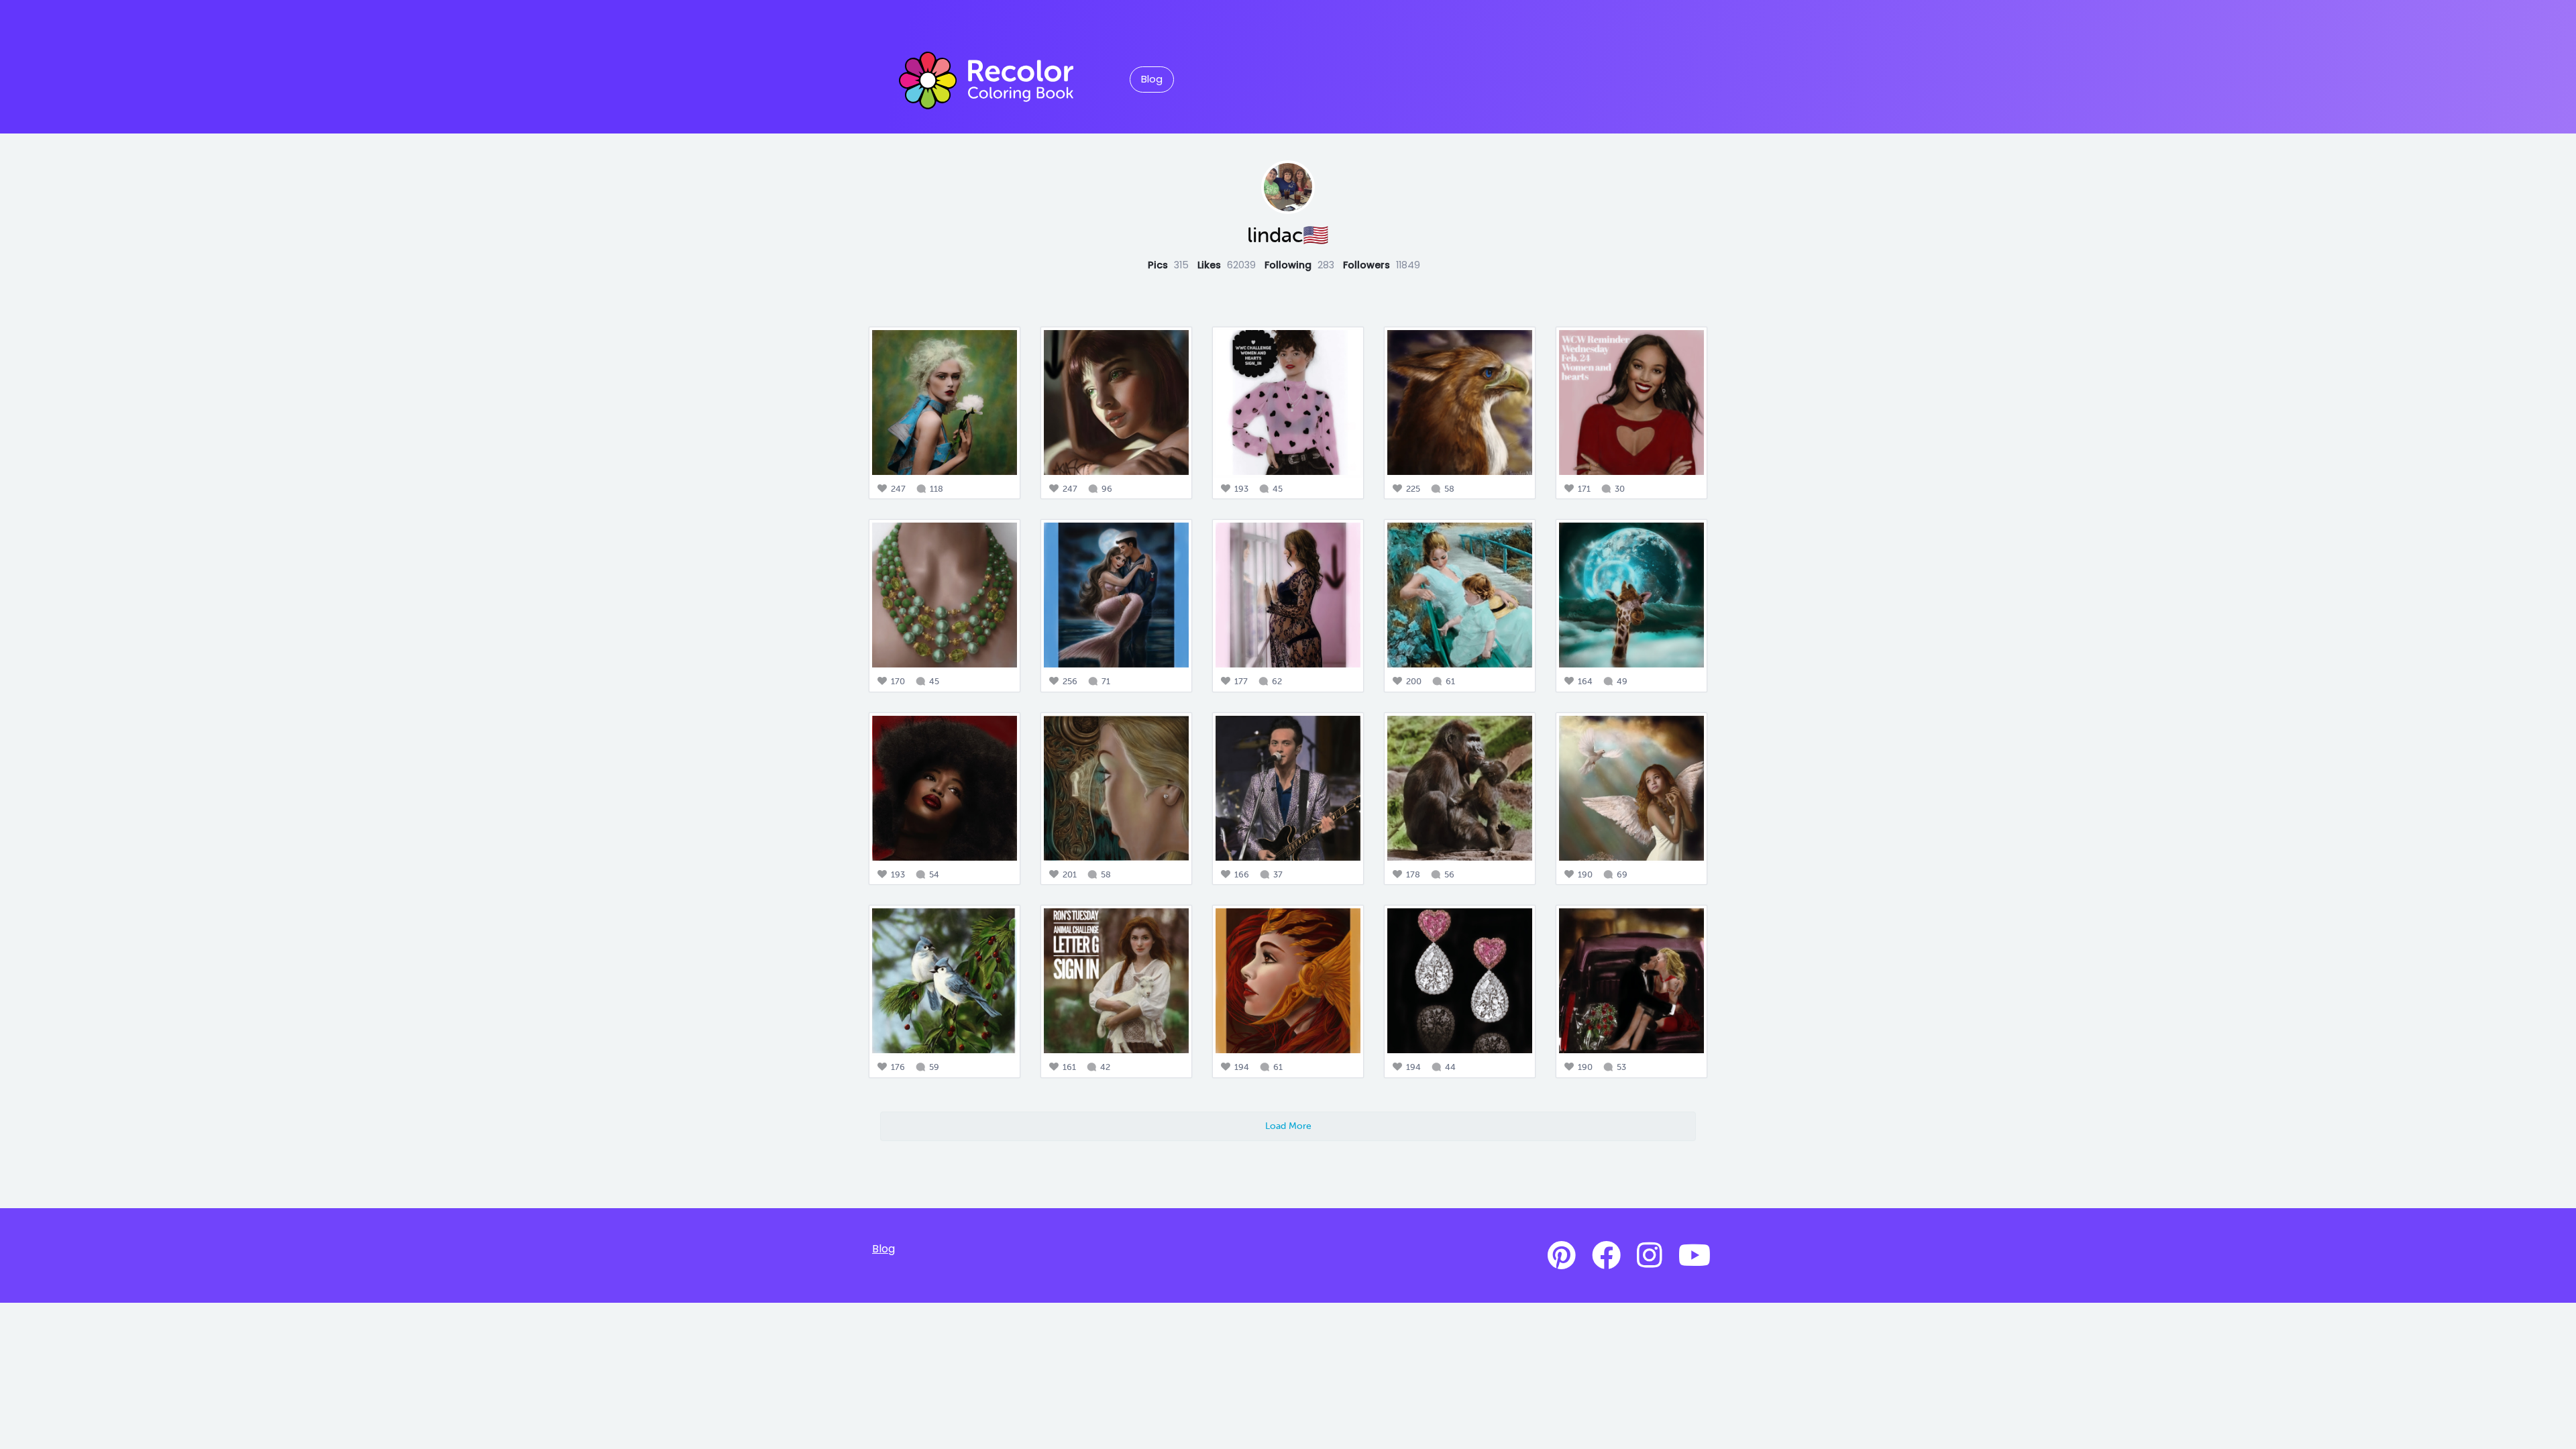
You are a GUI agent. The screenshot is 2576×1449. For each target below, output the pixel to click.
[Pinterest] (1562, 1256)
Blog (1152, 79)
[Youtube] (1695, 1256)
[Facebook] (1606, 1256)
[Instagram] (1650, 1256)
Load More (1288, 1126)
